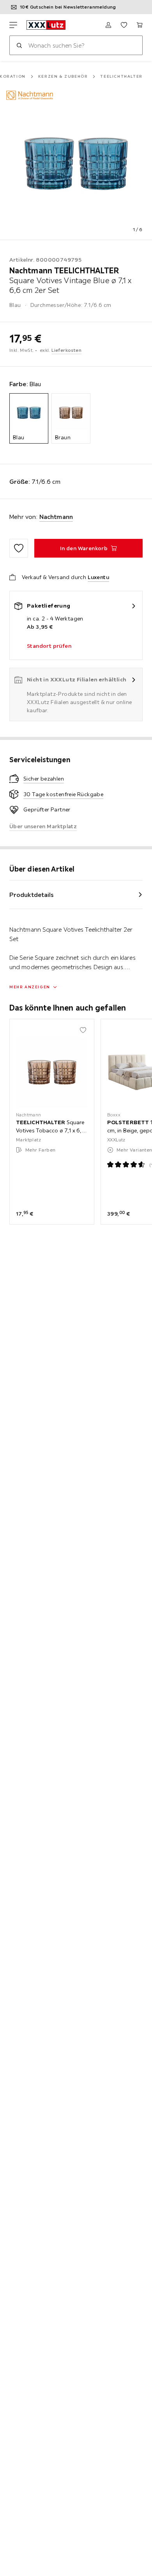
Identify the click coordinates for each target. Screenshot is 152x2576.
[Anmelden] (108, 25)
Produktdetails (32, 895)
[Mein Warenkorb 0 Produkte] (140, 25)
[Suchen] (19, 45)
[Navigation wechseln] (13, 25)
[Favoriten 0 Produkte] (124, 25)
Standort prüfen (49, 646)
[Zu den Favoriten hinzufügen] (19, 548)
